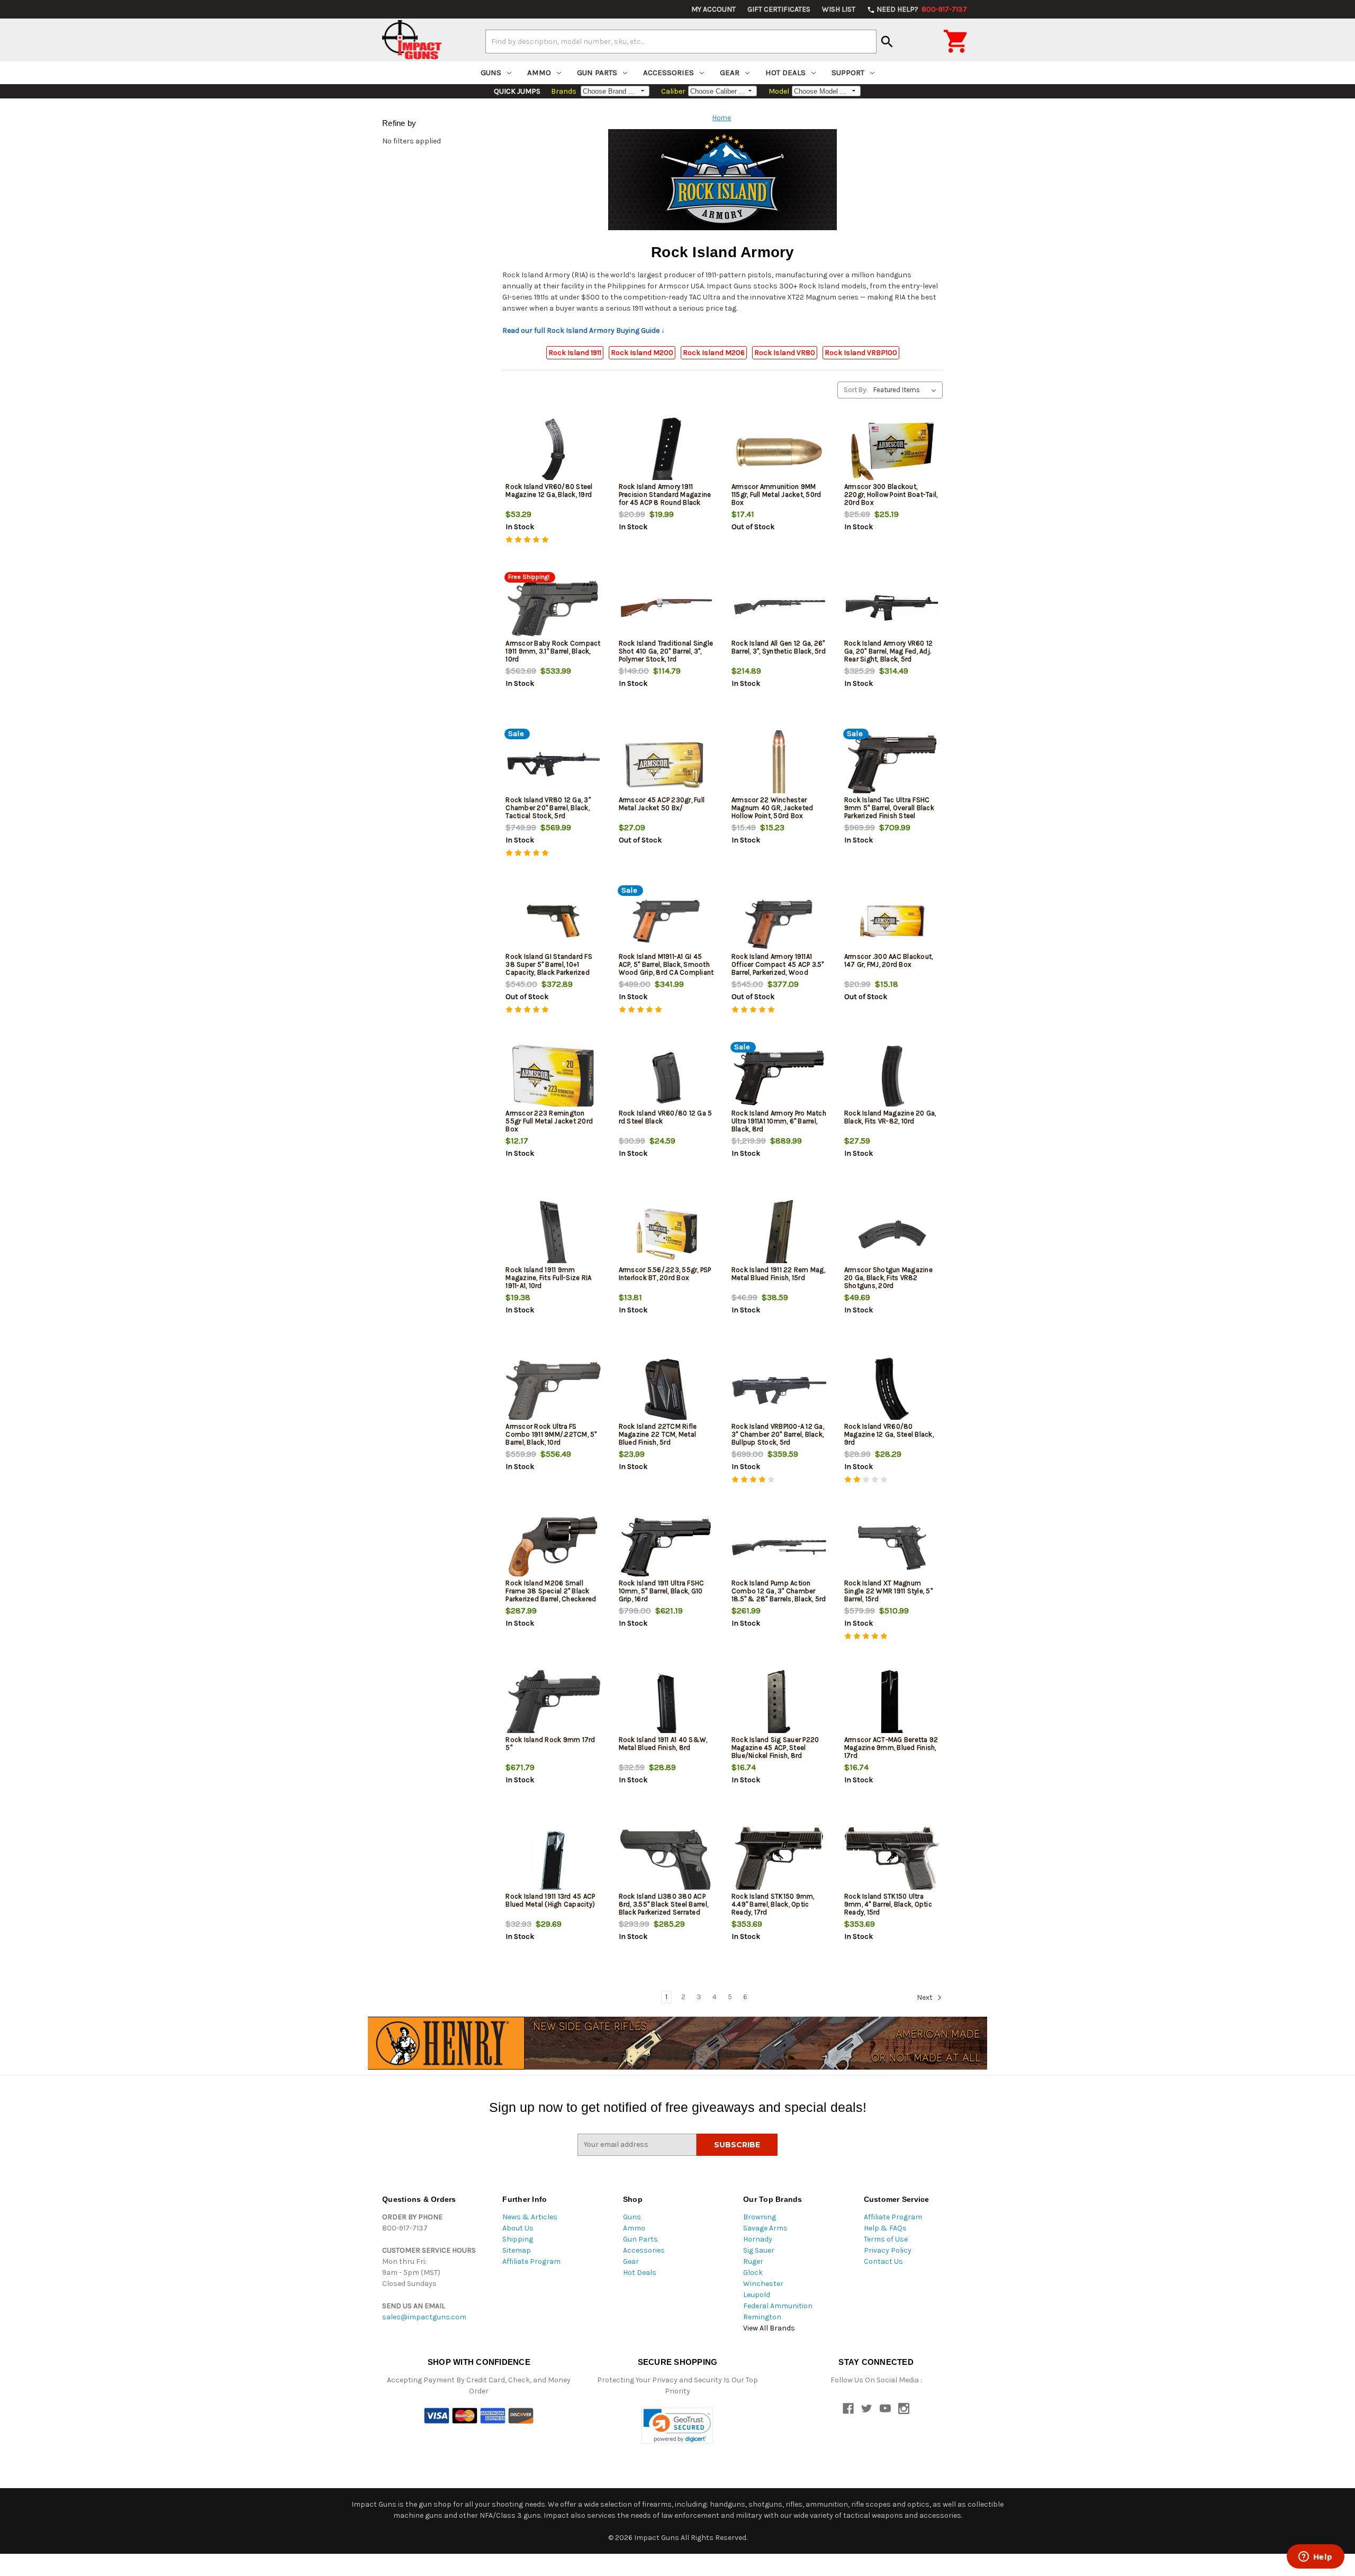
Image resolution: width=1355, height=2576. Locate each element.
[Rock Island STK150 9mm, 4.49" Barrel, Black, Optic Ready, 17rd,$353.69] (779, 1861)
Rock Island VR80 (785, 353)
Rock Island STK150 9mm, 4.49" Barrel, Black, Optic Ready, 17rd (773, 1904)
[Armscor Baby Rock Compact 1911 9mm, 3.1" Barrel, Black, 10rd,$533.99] (553, 608)
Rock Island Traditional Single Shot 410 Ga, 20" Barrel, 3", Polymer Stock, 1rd (666, 651)
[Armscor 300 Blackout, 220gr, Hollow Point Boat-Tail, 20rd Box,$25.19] (892, 451)
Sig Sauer (759, 2250)
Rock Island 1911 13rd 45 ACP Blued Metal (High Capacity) (550, 1900)
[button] (677, 2426)
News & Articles (530, 2217)
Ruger (753, 2261)
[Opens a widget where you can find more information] (1315, 2557)
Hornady (758, 2239)
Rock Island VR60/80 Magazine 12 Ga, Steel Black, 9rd (889, 1434)
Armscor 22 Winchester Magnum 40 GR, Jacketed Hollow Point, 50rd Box (773, 808)
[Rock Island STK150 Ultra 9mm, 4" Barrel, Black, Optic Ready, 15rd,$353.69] (892, 1861)
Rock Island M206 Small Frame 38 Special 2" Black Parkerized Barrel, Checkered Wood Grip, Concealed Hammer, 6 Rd (551, 1599)
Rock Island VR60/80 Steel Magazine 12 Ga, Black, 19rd (549, 491)
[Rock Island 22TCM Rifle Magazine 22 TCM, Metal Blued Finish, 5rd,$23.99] (666, 1391)
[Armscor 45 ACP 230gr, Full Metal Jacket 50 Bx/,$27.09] (666, 764)
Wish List (839, 9)
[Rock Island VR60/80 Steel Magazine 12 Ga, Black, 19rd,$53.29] (553, 451)
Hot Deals (785, 72)
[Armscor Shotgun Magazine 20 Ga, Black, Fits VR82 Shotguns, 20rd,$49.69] (892, 1234)
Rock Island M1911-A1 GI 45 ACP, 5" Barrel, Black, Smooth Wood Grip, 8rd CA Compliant (666, 964)
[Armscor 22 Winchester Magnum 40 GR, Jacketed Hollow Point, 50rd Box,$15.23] (779, 764)
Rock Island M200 (642, 353)
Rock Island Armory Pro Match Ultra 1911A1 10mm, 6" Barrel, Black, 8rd (779, 1121)
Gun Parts (597, 72)
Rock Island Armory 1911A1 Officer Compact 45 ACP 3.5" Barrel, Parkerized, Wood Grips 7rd (778, 968)
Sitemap (517, 2250)
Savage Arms (765, 2228)
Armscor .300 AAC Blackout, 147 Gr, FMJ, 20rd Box (889, 960)
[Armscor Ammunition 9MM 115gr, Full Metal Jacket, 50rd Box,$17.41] (779, 451)
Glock (753, 2273)
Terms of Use (886, 2239)
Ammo (539, 72)
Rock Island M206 (714, 353)
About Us (518, 2228)
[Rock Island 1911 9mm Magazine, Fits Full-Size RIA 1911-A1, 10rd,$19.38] (553, 1234)
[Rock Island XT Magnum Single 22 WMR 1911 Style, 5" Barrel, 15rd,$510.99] (892, 1548)
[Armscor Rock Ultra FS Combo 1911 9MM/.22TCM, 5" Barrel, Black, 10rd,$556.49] (553, 1391)
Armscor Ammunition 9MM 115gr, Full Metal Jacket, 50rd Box (776, 495)
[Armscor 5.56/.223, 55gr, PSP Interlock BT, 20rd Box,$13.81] (666, 1234)
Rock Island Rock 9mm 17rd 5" (550, 1744)
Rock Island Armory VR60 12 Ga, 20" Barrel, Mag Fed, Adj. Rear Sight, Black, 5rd (889, 651)
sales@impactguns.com (424, 2317)
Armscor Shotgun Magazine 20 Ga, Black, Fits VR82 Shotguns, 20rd (888, 1278)
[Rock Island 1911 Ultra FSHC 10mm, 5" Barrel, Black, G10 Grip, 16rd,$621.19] (666, 1548)
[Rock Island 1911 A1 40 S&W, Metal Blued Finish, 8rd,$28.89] (666, 1704)
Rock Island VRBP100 (861, 353)
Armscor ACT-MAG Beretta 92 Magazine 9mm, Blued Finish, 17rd (891, 1748)
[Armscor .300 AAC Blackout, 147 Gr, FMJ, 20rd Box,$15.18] (892, 921)
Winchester (763, 2284)
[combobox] (681, 41)
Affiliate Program (531, 2261)
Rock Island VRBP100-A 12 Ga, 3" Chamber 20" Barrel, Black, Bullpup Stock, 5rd (778, 1434)
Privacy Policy (888, 2250)
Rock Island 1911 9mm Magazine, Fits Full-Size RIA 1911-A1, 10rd (548, 1278)
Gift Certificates (779, 9)
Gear (730, 72)
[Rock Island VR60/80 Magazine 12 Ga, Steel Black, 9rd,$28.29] (892, 1391)
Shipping (518, 2239)
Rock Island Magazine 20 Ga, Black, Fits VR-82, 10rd (890, 1117)
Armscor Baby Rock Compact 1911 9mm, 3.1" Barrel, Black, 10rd (553, 651)
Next (925, 1997)
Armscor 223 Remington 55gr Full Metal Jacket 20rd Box (549, 1121)
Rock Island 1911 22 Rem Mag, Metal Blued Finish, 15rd (778, 1274)
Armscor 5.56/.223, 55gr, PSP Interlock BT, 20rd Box (665, 1274)
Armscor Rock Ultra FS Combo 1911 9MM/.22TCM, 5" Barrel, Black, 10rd (551, 1434)
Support (848, 72)
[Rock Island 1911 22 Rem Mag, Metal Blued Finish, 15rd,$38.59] (779, 1234)
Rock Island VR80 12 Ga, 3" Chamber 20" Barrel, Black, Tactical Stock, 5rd (548, 808)
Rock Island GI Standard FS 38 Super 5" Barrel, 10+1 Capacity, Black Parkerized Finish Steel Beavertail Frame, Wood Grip (552, 972)
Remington (762, 2317)
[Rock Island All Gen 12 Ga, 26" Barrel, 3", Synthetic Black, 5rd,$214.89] (779, 608)
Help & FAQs (885, 2228)
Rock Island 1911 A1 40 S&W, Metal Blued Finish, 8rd (663, 1744)
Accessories (669, 72)
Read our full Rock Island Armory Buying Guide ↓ (584, 330)
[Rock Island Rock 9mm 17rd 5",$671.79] (553, 1704)
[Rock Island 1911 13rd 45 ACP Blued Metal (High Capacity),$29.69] (553, 1861)
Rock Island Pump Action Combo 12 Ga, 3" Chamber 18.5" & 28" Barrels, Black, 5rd (779, 1591)
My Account (713, 9)
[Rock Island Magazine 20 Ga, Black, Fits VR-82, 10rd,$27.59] (892, 1078)
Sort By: (856, 390)
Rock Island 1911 (575, 353)
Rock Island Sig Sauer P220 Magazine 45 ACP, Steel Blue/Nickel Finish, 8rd (775, 1748)
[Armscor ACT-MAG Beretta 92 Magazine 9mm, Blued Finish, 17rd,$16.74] (892, 1704)
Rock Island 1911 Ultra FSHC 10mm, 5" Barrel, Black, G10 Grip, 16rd (662, 1591)
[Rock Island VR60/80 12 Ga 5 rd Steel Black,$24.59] (666, 1078)
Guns (491, 72)
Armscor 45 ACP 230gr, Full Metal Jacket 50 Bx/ (662, 804)
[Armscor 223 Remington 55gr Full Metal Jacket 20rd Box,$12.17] (553, 1078)
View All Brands (769, 2328)
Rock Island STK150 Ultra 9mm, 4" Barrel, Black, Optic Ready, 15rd (888, 1904)
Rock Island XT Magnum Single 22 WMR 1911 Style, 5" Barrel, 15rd (888, 1591)
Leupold (757, 2295)
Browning (760, 2217)
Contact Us (883, 2261)
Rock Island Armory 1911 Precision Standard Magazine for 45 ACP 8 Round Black (665, 495)
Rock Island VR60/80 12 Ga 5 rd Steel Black (666, 1117)
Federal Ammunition (778, 2306)
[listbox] (907, 390)
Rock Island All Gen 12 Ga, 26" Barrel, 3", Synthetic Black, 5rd (779, 647)
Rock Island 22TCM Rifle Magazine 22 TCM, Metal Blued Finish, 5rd (658, 1434)
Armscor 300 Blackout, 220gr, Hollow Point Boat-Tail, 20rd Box (891, 495)
